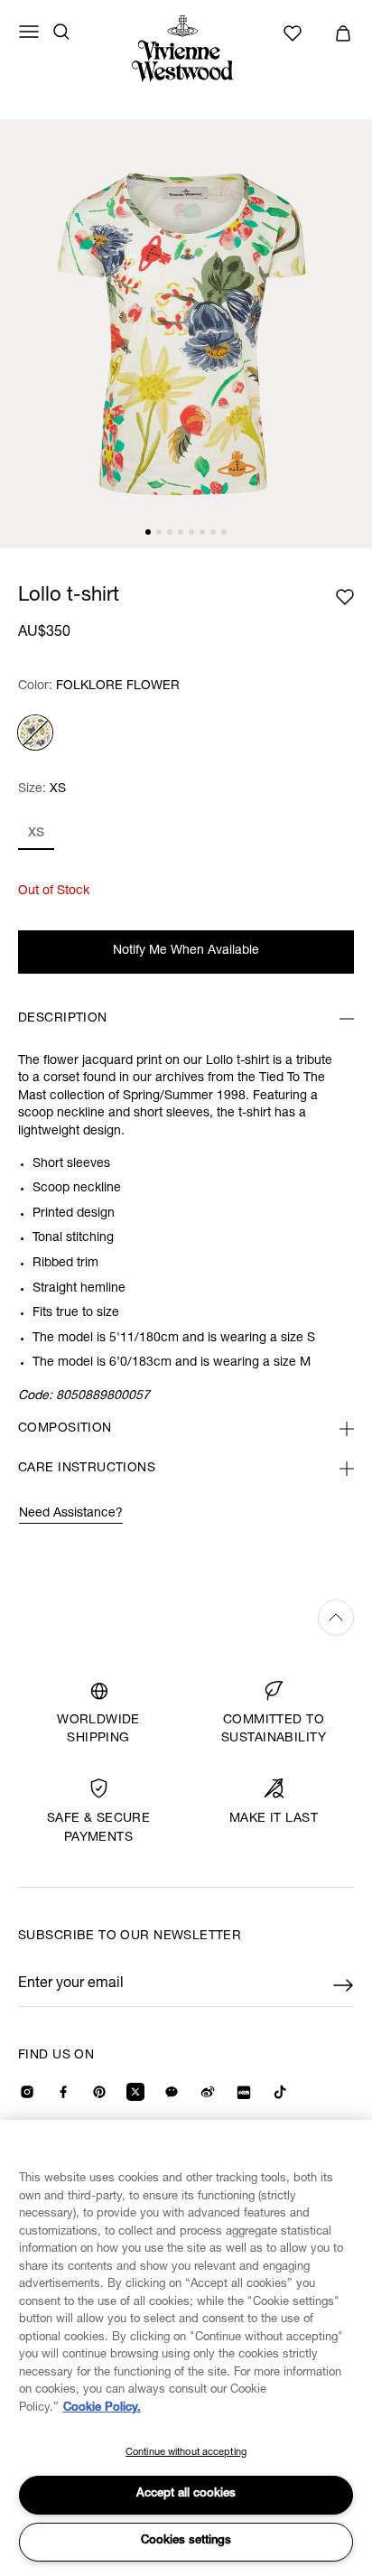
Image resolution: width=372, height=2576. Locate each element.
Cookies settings (186, 2541)
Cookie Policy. (102, 2408)
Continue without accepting (186, 2453)
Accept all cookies (186, 2494)
